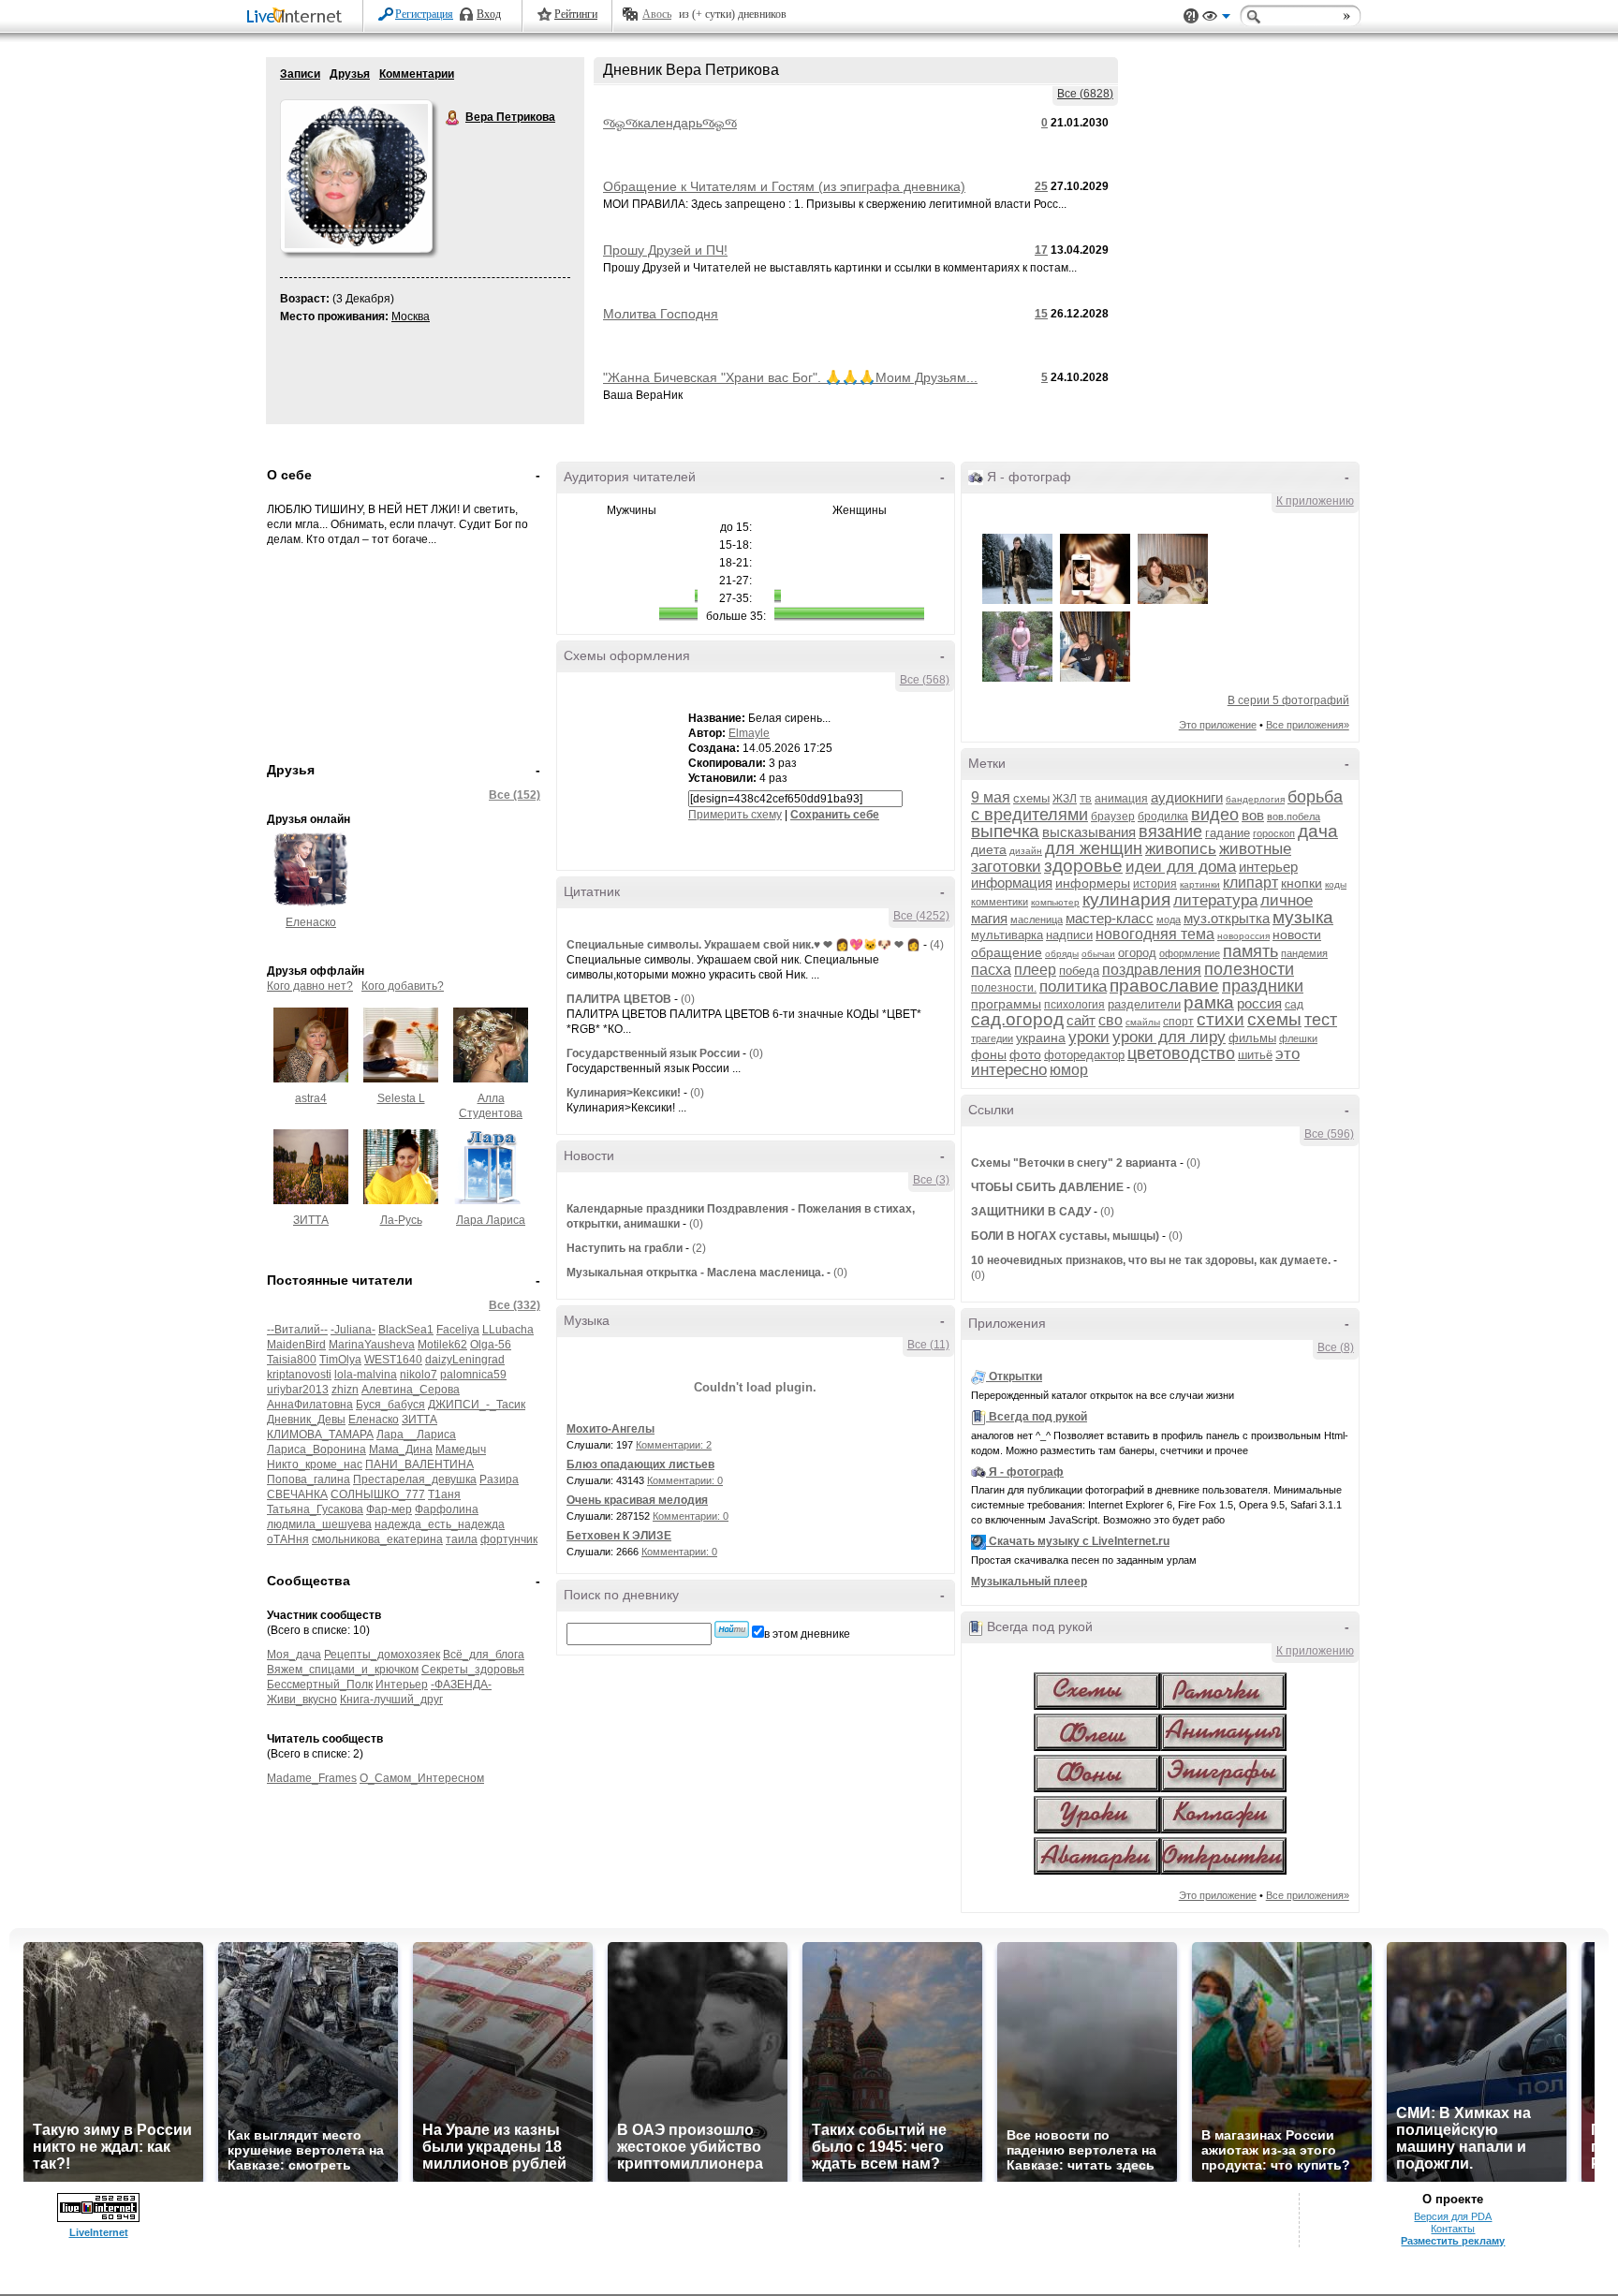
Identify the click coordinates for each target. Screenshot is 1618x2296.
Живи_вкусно (302, 1700)
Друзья (350, 74)
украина (1041, 1038)
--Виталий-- (297, 1330)
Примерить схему (735, 815)
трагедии (992, 1038)
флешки (1298, 1038)
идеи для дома (1181, 867)
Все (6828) (1085, 94)
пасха (991, 970)
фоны (989, 1054)
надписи (1069, 935)
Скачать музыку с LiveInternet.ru (1079, 1541)
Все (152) (515, 795)
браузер (1113, 817)
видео (1215, 815)
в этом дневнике (807, 1634)
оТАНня (288, 1539)
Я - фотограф (1026, 1472)
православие (1164, 986)
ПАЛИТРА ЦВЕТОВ (619, 999)
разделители (1144, 1004)
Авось (657, 14)
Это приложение (1218, 725)
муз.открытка (1227, 918)
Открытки (1015, 1376)
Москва (411, 316)
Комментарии (417, 74)
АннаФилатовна (310, 1405)
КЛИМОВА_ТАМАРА (320, 1435)
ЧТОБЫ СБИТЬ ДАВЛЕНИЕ (1047, 1187)
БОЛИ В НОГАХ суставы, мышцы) (1065, 1236)
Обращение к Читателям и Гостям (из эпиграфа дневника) (784, 186)
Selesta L (401, 1098)
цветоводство (1181, 1053)
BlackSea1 (406, 1330)
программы (1006, 1004)
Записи (300, 74)
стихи (1221, 1019)
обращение (1007, 952)
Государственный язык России (653, 1053)
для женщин (1094, 848)
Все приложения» (1308, 725)
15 (1041, 314)
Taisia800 (292, 1360)
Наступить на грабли (625, 1248)
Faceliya (458, 1330)
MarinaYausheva (372, 1345)
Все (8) (1336, 1347)
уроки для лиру (1169, 1037)
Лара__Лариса (416, 1435)
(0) (688, 999)
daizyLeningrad (465, 1360)
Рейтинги (576, 14)
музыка (1303, 917)
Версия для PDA (1453, 2216)
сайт (1081, 1020)
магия (989, 918)
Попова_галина (309, 1479)
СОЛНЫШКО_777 (378, 1494)
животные (1255, 849)
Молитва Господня (661, 314)
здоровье (1083, 866)
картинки (1200, 884)
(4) (937, 945)
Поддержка (1191, 16)
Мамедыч (461, 1450)
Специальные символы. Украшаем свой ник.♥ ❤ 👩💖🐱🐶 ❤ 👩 (743, 945)
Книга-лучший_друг (391, 1700)
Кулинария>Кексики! (624, 1093)
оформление (1190, 953)
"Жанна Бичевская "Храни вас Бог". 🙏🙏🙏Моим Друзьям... (790, 377)
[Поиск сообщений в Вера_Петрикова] (732, 1629)
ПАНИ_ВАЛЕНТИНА (419, 1464)
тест (1321, 1020)
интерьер (1268, 867)
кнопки (1302, 883)
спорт (1178, 1022)
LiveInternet (298, 17)
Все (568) (925, 680)
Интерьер (402, 1685)
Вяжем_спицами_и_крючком (343, 1670)
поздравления (1152, 970)
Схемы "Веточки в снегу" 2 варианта (1074, 1163)
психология (1074, 1005)
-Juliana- (353, 1330)
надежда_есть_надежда (440, 1524)
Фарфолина (447, 1509)
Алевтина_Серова (411, 1390)
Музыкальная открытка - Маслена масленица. (695, 1273)
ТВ (1086, 799)
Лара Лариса (491, 1220)
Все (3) (931, 1180)
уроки (1089, 1037)
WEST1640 (393, 1360)
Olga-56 (491, 1345)
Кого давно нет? (310, 986)
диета (989, 849)
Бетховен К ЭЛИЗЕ (619, 1536)
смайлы (1143, 1022)
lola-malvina (366, 1375)
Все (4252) (921, 916)
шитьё (1255, 1055)
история (1155, 884)
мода (1169, 920)
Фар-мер (389, 1509)
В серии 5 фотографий (1288, 700)
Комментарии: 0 (685, 1480)
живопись (1181, 849)
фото (1025, 1054)
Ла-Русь (401, 1220)
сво (1111, 1020)
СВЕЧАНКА (297, 1494)
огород (1137, 953)
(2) (699, 1248)
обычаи (1098, 954)
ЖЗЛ (1065, 799)
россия (1259, 1003)
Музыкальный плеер (1029, 1582)
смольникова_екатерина (377, 1539)
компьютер (1055, 902)
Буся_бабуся (390, 1405)
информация (1012, 883)
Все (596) (1329, 1134)
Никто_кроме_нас (315, 1464)
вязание (1170, 832)
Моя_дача (294, 1655)
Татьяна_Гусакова (315, 1509)
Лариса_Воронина (316, 1450)
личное (1287, 900)
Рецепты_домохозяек (382, 1655)
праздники (1263, 986)
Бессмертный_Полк (320, 1685)
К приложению (1315, 501)
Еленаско (311, 922)
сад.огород (1017, 1019)
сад (1294, 1005)
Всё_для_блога (484, 1655)
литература (1215, 900)
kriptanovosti (299, 1375)
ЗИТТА (311, 1220)
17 (1041, 250)
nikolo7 (419, 1375)
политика (1073, 986)
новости (1297, 935)
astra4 (311, 1098)
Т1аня (444, 1494)
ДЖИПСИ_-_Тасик (477, 1405)
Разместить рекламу (1453, 2241)
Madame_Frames (312, 1778)
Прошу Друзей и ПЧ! (665, 250)
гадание (1228, 833)
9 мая (991, 797)
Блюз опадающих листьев (640, 1464)
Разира (499, 1479)
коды (1336, 884)
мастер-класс (1110, 918)
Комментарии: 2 (674, 1445)
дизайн (1026, 851)
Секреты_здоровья (473, 1670)
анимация (1121, 799)
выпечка (1005, 831)
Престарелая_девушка (415, 1479)
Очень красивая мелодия (637, 1500)
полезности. (1004, 988)
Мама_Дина (401, 1450)
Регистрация (424, 14)
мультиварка (1007, 935)
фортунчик (509, 1539)
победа (1079, 971)
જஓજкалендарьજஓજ (670, 123)
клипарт (1250, 883)
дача (1318, 831)
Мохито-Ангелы (610, 1429)
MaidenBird (296, 1345)
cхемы (1031, 798)
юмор (1069, 1070)
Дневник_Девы (306, 1420)
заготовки (1006, 867)
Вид (1216, 19)
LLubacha (508, 1330)
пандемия (1304, 953)
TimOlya (340, 1360)
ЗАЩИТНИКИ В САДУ (1032, 1212)
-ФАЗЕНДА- (461, 1685)
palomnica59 (473, 1375)
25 (1041, 186)
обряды (1062, 954)
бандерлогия (1255, 799)
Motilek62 (442, 1345)
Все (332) (515, 1305)
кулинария (1126, 899)
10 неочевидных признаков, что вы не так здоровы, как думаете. (1151, 1260)
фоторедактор (1084, 1055)
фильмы (1252, 1038)
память (1250, 951)
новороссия (1243, 936)
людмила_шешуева (319, 1524)
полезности (1249, 969)
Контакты (1453, 2229)
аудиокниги (1187, 797)
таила (462, 1539)
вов (1253, 815)
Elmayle (749, 733)
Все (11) (928, 1345)
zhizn (345, 1390)
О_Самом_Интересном (422, 1778)
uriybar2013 (298, 1390)
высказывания (1089, 832)
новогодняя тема (1155, 934)
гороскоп (1274, 833)
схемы (1274, 1019)
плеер (1035, 970)
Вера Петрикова (453, 118)
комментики (1000, 902)
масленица (1037, 920)
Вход (489, 14)
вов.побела (1294, 817)
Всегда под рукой (1038, 1417)
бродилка (1163, 817)
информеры (1093, 883)
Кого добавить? (403, 986)
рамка (1209, 1002)
